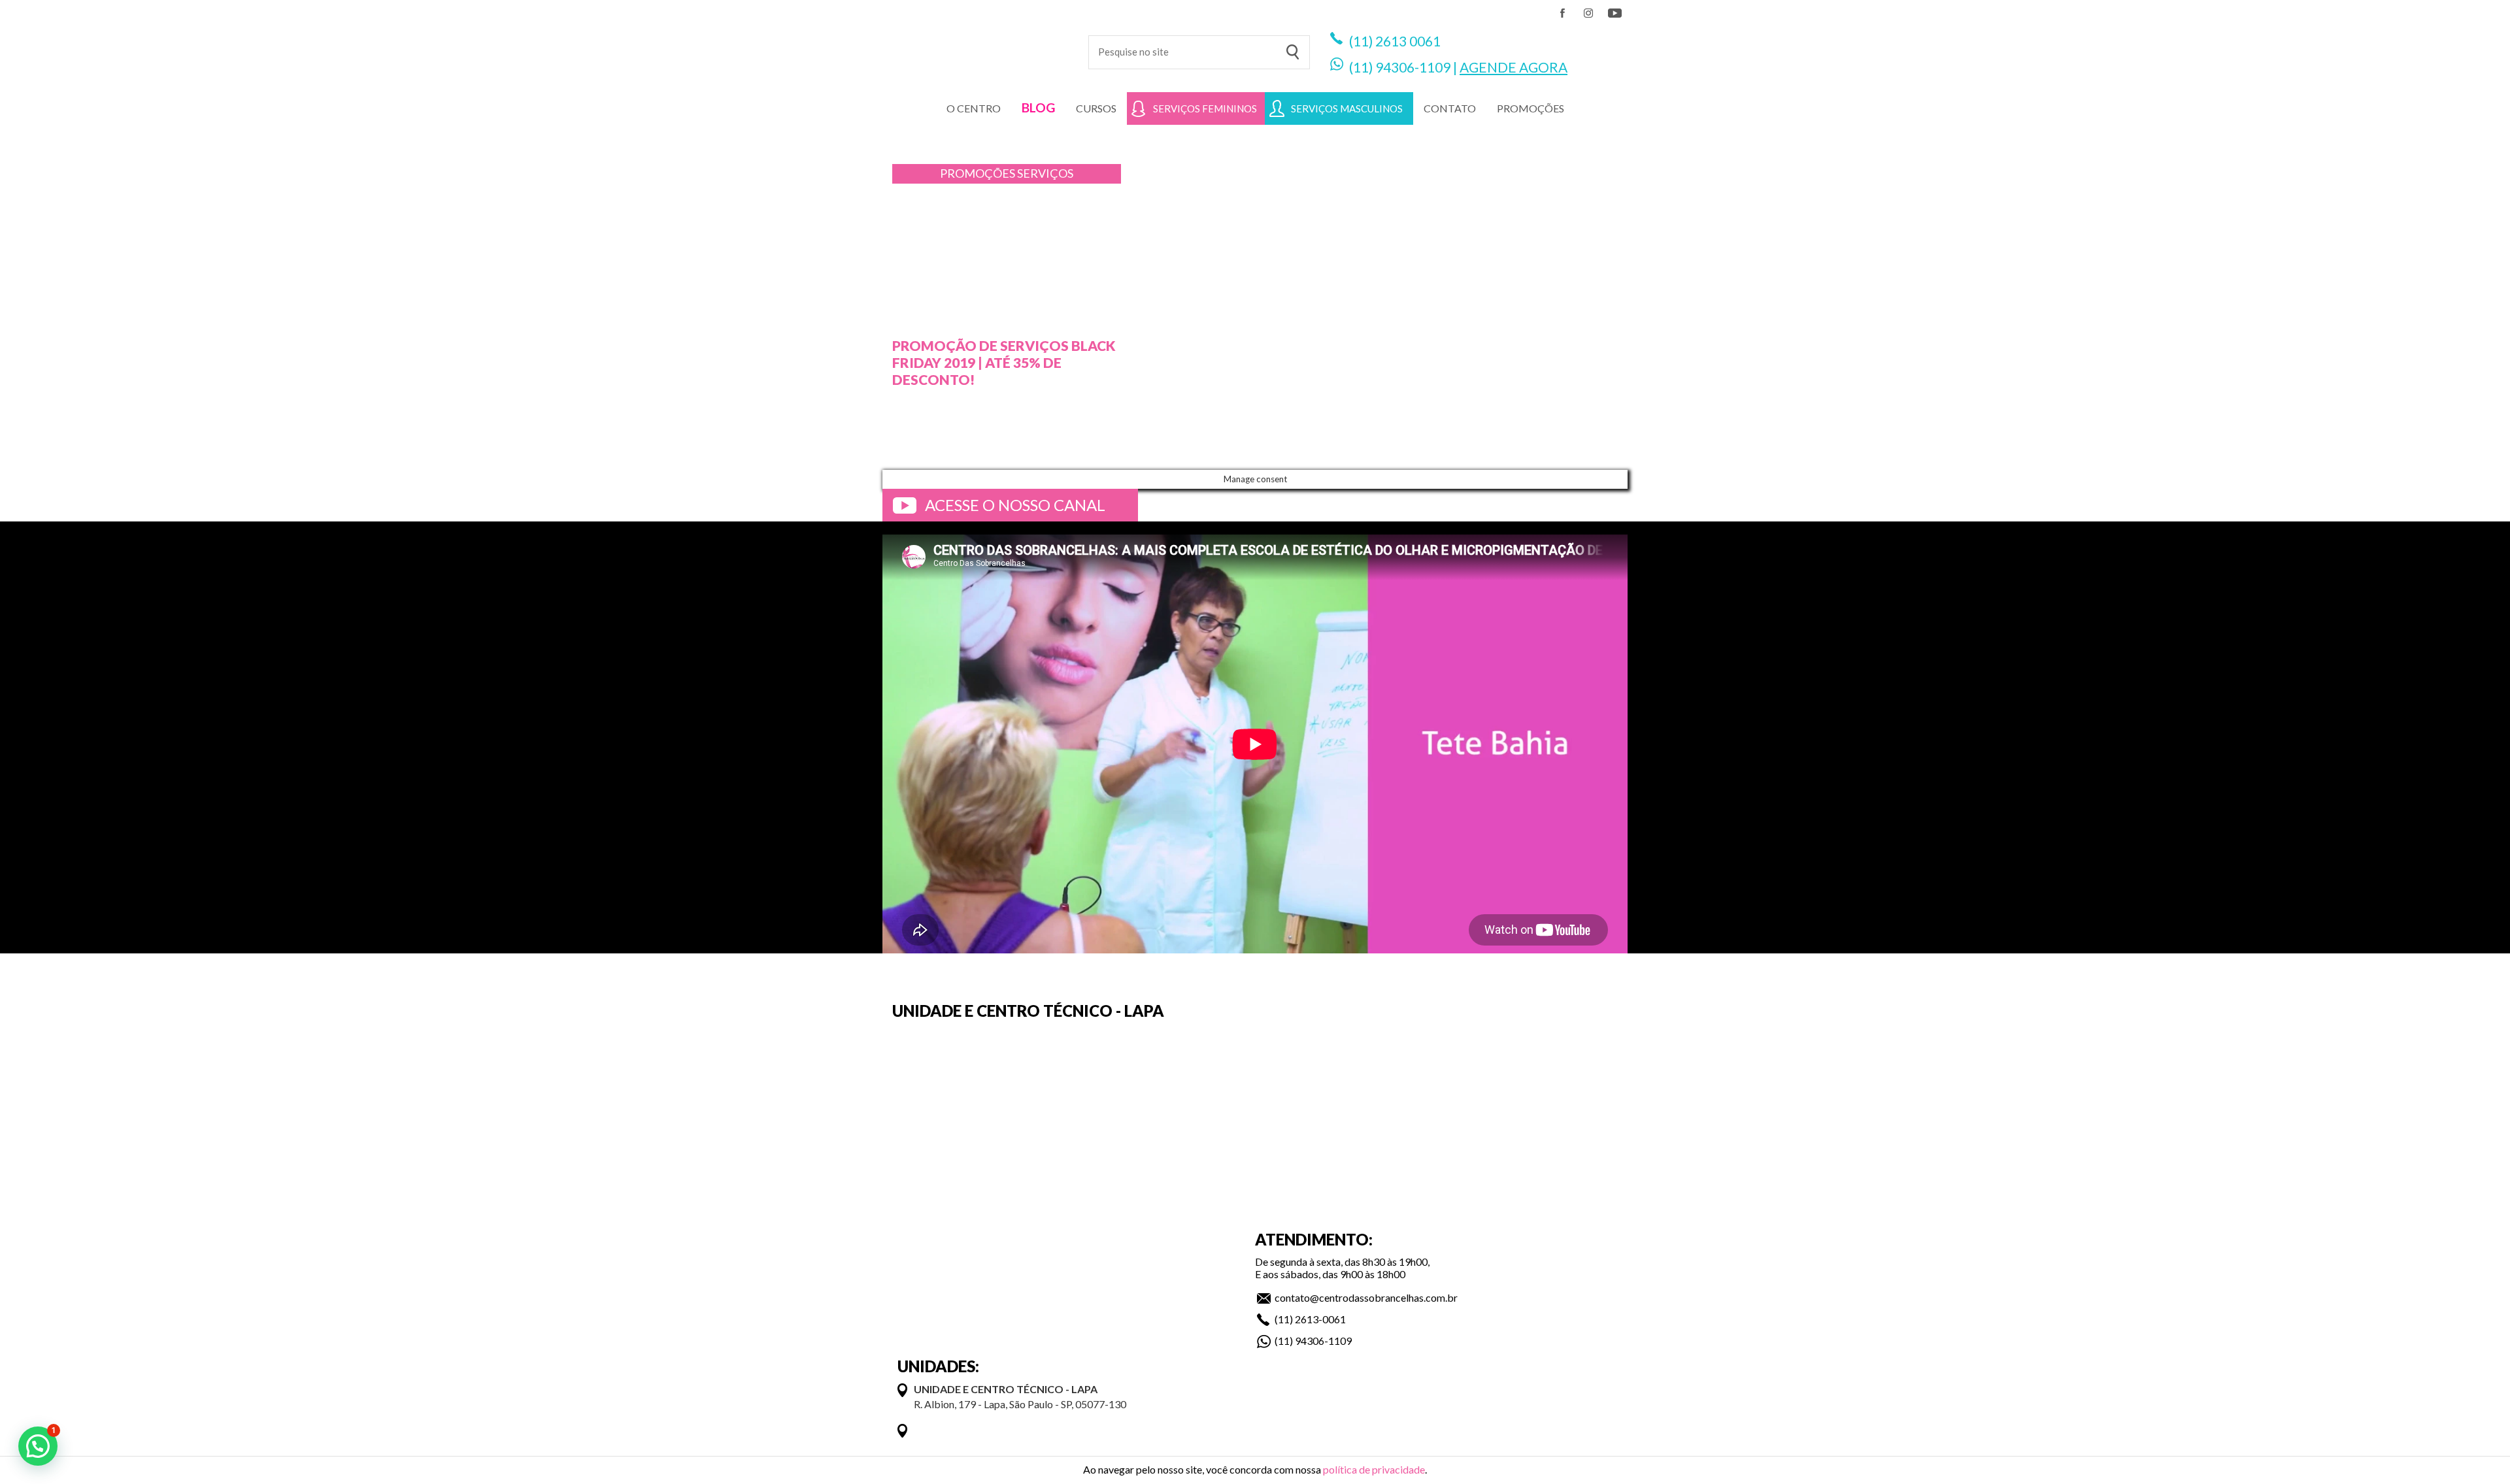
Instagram (1588, 13)
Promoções (979, 173)
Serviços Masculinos (1347, 108)
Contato (1450, 108)
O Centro (974, 108)
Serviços (1045, 173)
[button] (38, 1446)
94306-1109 (1413, 67)
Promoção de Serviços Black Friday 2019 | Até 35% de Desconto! (1004, 362)
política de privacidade (1374, 1469)
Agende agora (1514, 67)
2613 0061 (1408, 41)
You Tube (1615, 13)
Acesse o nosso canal (1015, 505)
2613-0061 (1320, 1319)
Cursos (1096, 108)
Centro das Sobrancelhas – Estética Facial (976, 46)
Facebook (1562, 13)
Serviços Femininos (1205, 108)
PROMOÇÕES (1531, 108)
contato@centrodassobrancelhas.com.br (1366, 1297)
